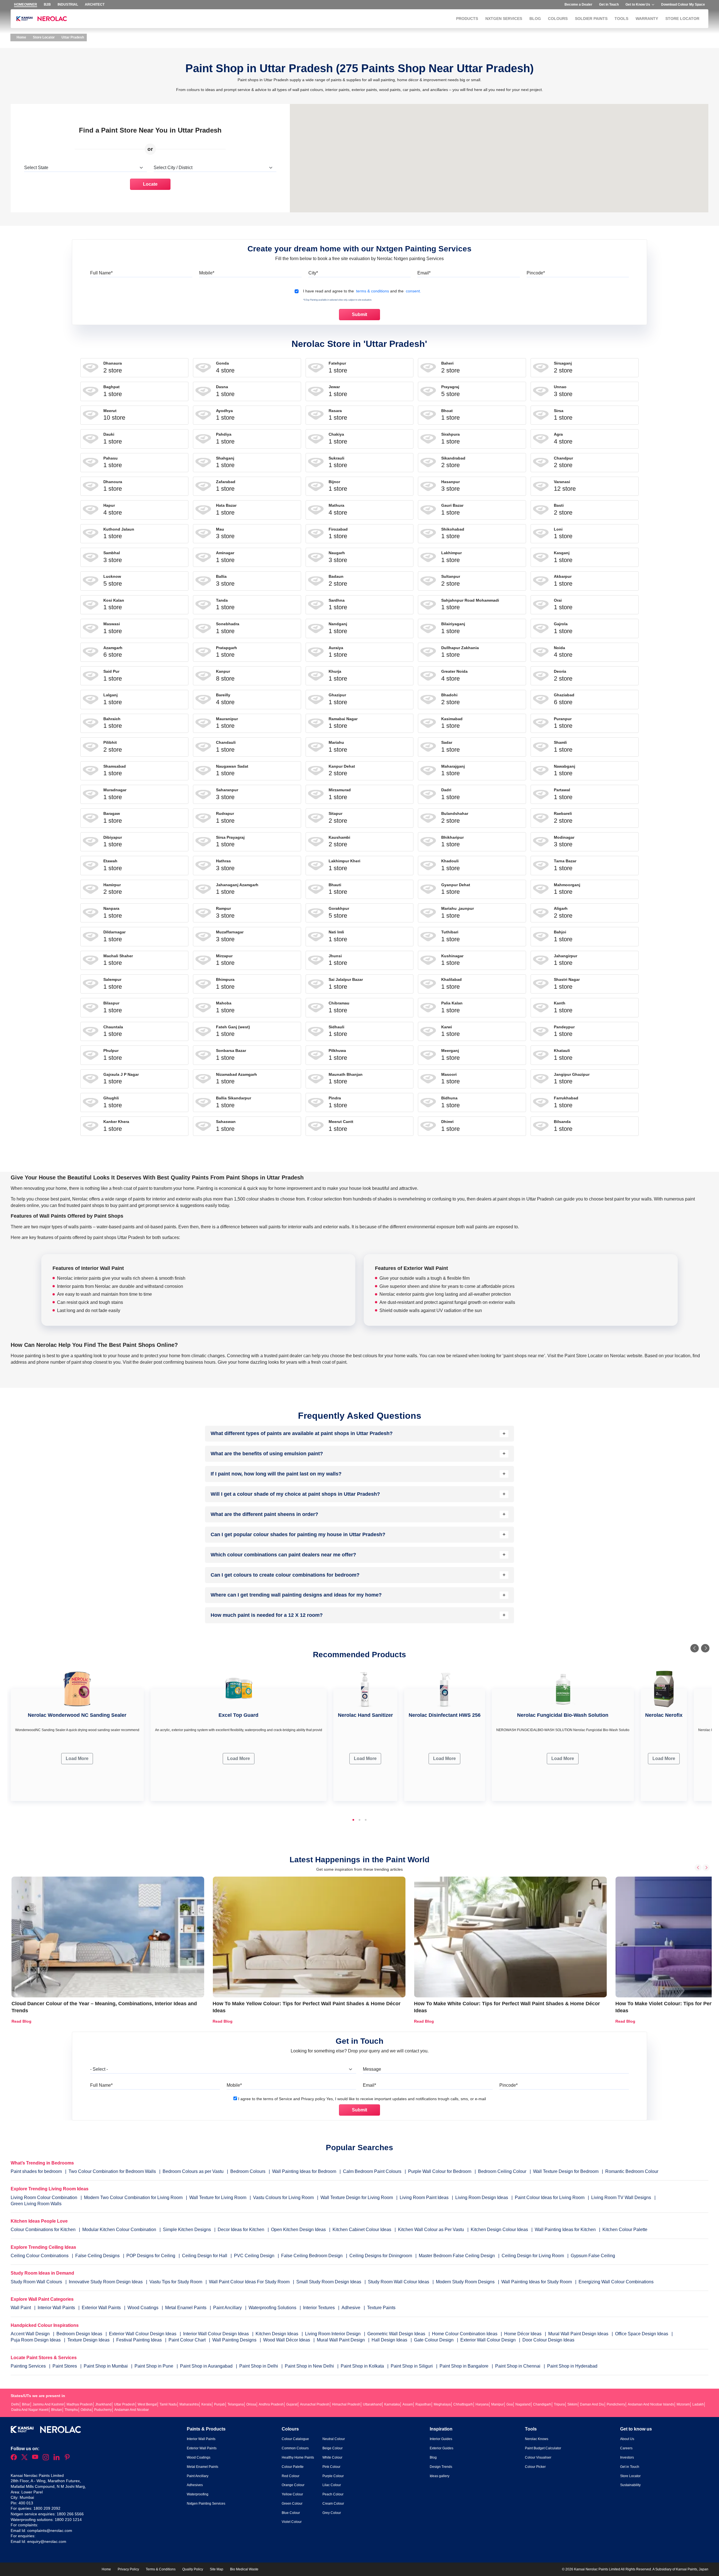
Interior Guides (441, 2439)
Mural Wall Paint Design (341, 2340)
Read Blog (21, 2021)
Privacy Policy (128, 2569)
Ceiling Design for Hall (205, 2256)
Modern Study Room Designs (466, 2282)
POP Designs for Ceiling (151, 2256)
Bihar (26, 2404)
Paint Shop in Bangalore (465, 2366)
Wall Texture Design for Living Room (357, 2198)
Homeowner (26, 4)
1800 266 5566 (70, 2514)
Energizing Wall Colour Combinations (616, 2282)
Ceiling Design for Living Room (533, 2256)
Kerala (206, 2404)
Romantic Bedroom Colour (632, 2171)
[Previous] (695, 1648)
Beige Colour (333, 2448)
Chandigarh (542, 2404)
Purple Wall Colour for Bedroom (440, 2171)
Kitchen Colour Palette (625, 2230)
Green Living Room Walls (36, 2204)
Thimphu (71, 2410)
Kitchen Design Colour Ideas (499, 2230)
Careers (626, 2448)
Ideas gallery (440, 2476)
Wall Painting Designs (235, 2340)
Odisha (86, 2410)
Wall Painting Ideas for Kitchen (565, 2230)
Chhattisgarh (463, 2404)
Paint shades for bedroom (36, 2171)
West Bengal (147, 2404)
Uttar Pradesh (125, 2404)
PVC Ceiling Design (254, 2256)
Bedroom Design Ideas (80, 2334)
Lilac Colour (332, 2485)
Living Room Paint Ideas (424, 2198)
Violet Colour (292, 2522)
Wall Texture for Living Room (218, 2198)
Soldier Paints (591, 19)
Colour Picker (535, 2467)
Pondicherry (616, 2404)
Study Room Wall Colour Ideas (399, 2282)
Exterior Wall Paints (102, 2308)
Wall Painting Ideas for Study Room (537, 2282)
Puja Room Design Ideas (36, 2340)
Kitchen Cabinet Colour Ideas (362, 2230)
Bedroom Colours (248, 2171)
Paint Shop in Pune (154, 2366)
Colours (558, 19)
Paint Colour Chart (188, 2340)
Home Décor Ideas (523, 2334)
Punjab (219, 2404)
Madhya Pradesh (80, 2404)
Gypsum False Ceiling (593, 2256)
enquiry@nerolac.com (47, 2541)
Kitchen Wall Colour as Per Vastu (431, 2230)
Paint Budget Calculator (543, 2448)
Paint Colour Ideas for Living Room (550, 2198)
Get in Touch (609, 4)
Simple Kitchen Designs (187, 2230)
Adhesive (351, 2308)
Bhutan (57, 2410)
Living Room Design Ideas (482, 2198)
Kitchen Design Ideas (277, 2334)
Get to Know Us (638, 4)
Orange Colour (293, 2485)
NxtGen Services (504, 19)
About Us (627, 2439)
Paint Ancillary (228, 2308)
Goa (510, 2404)
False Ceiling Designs (97, 2256)
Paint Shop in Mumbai (106, 2366)
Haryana (482, 2404)
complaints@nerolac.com (50, 2530)
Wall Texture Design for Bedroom (566, 2171)
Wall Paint (21, 2308)
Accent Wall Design (31, 2334)
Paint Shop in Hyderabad (572, 2366)
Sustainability (630, 2485)
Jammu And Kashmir (48, 2404)
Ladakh (698, 2404)
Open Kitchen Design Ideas (298, 2230)
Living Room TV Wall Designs (621, 2198)
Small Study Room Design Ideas (329, 2282)
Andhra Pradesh (271, 2404)
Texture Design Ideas (89, 2340)
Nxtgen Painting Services (206, 2504)
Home (21, 37)
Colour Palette (293, 2467)
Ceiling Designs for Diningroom (381, 2256)
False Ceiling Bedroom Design (312, 2256)
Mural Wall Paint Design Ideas (579, 2334)
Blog (535, 19)
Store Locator (682, 19)
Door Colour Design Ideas (548, 2340)
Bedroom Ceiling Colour (502, 2171)
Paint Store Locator (584, 1356)
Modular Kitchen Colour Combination (119, 2230)
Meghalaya (442, 2404)
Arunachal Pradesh (315, 2404)
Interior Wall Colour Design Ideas (217, 2334)
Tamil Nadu (168, 2404)
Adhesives (195, 2485)
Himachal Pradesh (346, 2404)
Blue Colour (291, 2513)
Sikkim (572, 2404)
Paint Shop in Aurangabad (207, 2366)
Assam (408, 2404)
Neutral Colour (334, 2439)
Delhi (15, 2404)
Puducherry (103, 2410)
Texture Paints (381, 2308)
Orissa (251, 2404)
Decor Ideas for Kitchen (241, 2230)
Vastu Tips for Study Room (176, 2282)
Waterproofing (198, 2494)
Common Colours (295, 2448)
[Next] (705, 1648)
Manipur (498, 2404)
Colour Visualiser (538, 2457)
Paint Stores (65, 2366)
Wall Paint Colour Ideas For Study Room (250, 2282)
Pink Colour (331, 2467)
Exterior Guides (442, 2448)
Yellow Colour (292, 2494)
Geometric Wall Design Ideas (397, 2334)
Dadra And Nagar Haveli (30, 2410)
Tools (621, 19)
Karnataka (392, 2404)
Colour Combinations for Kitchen (43, 2230)
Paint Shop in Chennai (518, 2366)
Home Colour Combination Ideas (465, 2334)
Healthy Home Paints (298, 2457)
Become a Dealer (578, 4)
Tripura (559, 2404)
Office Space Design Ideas (642, 2334)
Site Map (217, 2569)
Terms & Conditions (161, 2569)
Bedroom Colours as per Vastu (193, 2171)
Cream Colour (333, 2504)
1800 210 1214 (68, 2520)
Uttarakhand (372, 2404)
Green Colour (292, 2504)
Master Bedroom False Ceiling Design (457, 2256)
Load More (77, 1758)
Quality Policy (193, 2569)
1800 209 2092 (47, 2508)
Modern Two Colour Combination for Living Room (133, 2198)
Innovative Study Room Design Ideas (106, 2282)
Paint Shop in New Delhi (310, 2366)
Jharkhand (103, 2404)
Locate (150, 184)
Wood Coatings (144, 2308)
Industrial (68, 4)
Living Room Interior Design (333, 2334)
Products (467, 19)
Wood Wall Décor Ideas (287, 2340)
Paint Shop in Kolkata (363, 2366)
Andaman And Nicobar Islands (651, 2404)
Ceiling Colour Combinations (40, 2256)
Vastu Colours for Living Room (283, 2198)
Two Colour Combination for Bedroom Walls (112, 2171)
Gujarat (292, 2404)
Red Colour (291, 2476)
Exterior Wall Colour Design (489, 2340)
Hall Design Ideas (390, 2340)
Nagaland (523, 2404)
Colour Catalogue (295, 2439)
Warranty (647, 19)
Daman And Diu (592, 2404)
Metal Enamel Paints (186, 2308)
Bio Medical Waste (244, 2569)
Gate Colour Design (434, 2340)
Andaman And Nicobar (132, 2410)
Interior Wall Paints (57, 2308)
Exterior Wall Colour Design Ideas (143, 2334)
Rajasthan (423, 2404)
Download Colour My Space (683, 4)
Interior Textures (319, 2308)
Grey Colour (332, 2513)
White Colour (332, 2457)
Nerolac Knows (537, 2439)
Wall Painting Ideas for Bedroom (304, 2171)
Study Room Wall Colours (37, 2282)
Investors (627, 2457)
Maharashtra (189, 2404)
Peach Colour (333, 2494)
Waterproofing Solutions (273, 2308)
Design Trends (441, 2467)
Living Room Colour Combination (44, 2198)
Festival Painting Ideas (140, 2340)
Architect (95, 4)
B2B (47, 4)
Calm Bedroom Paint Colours (372, 2171)
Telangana (236, 2404)
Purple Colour (333, 2476)
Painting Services (29, 2366)
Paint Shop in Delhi (259, 2366)
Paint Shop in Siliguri (412, 2366)
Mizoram (683, 2404)
